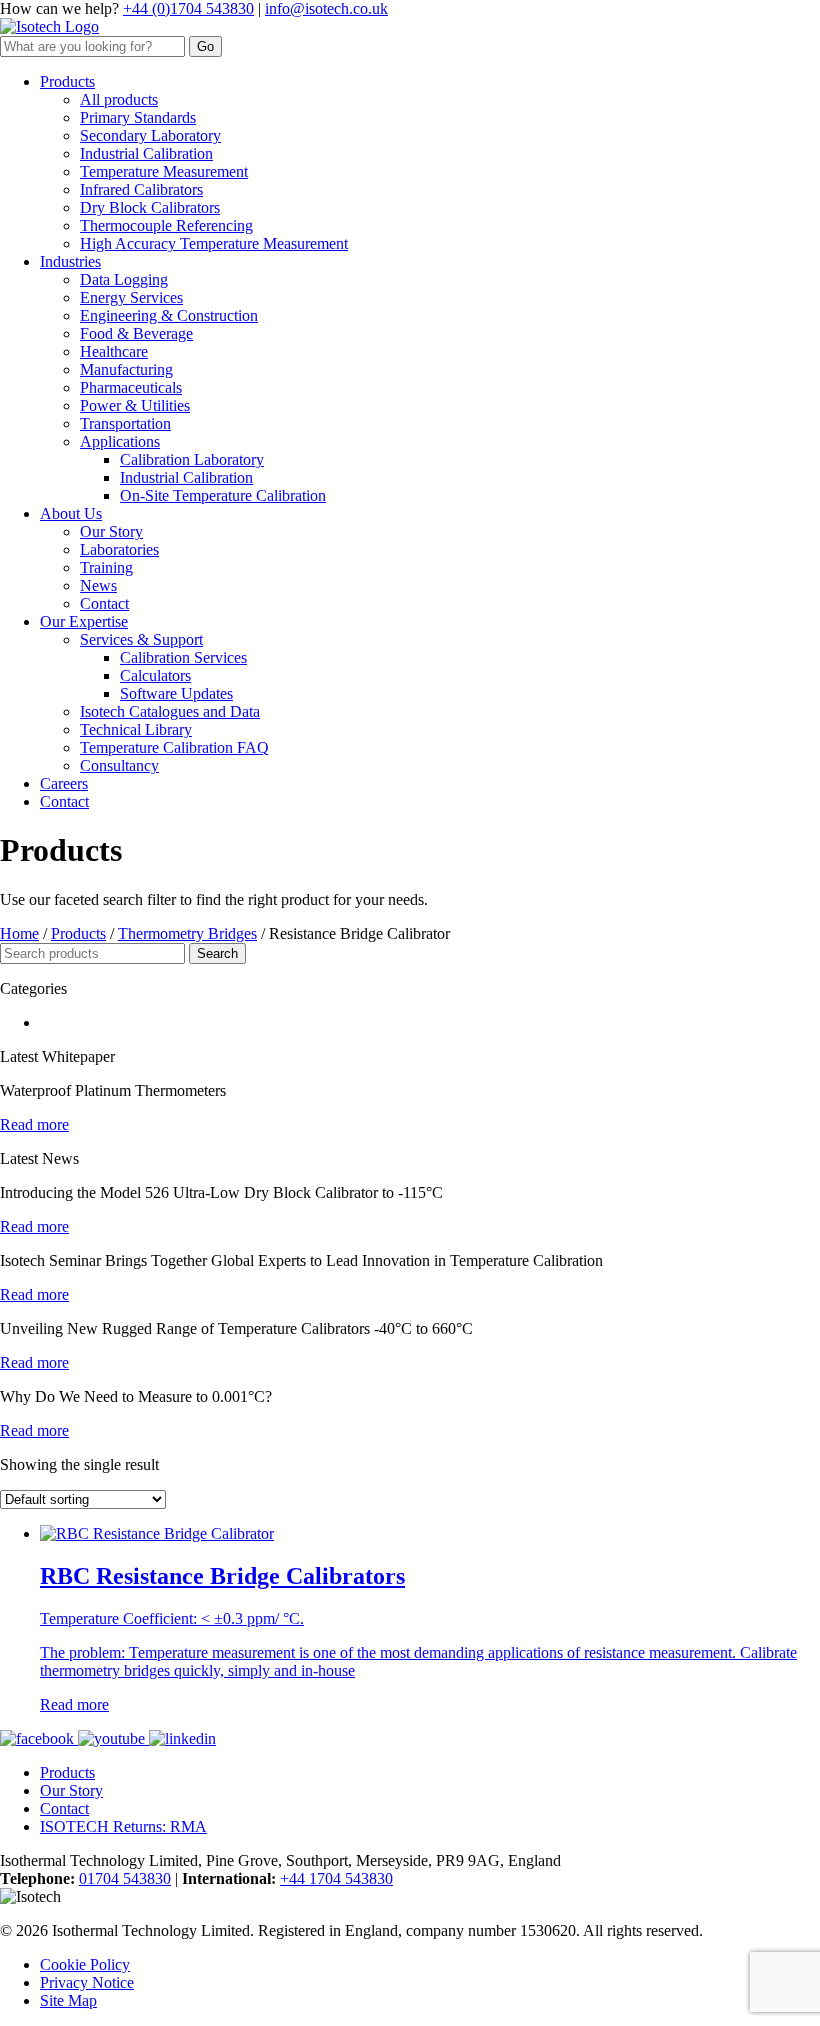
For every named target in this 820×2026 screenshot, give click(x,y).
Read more (74, 1704)
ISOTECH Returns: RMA (123, 1826)
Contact (64, 1808)
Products (78, 933)
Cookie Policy (85, 1964)
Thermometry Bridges (187, 933)
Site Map (68, 2000)
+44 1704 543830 (336, 1878)
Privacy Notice (87, 1982)
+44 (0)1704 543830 (188, 8)
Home (19, 933)
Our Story (71, 1790)
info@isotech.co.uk (326, 8)
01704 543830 (125, 1878)
